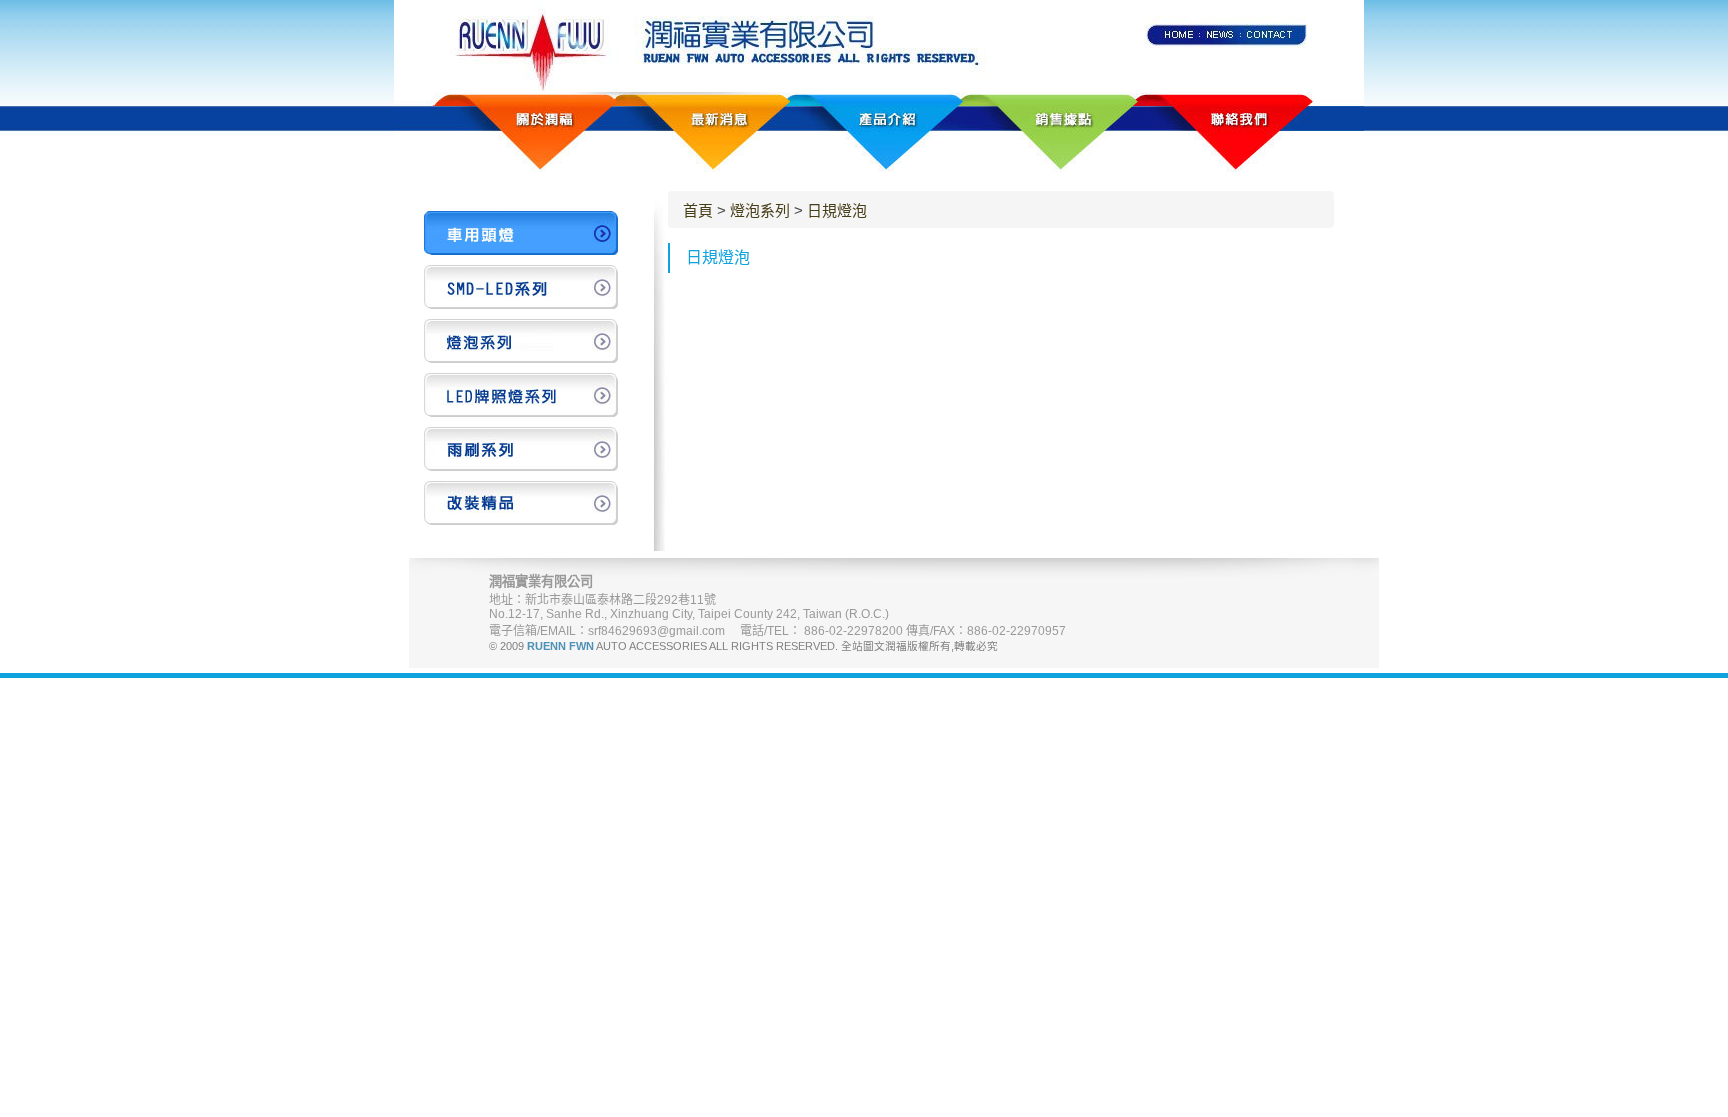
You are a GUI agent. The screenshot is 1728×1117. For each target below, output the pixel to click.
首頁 (698, 210)
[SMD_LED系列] (521, 287)
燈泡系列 (760, 210)
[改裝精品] (521, 503)
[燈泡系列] (521, 341)
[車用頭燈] (521, 233)
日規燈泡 (837, 210)
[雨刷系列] (521, 449)
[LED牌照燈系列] (521, 395)
